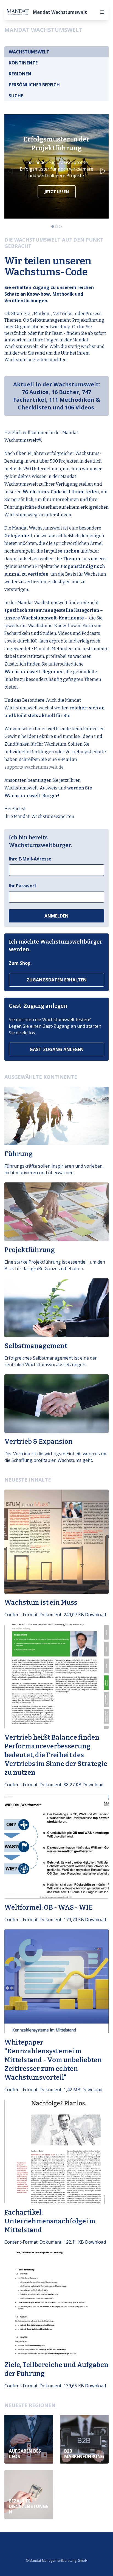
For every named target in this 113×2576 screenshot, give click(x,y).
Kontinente (23, 63)
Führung (19, 1154)
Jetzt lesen (57, 192)
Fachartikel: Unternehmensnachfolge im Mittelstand (50, 2221)
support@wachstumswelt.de (34, 767)
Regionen (20, 74)
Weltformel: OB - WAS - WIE (49, 1907)
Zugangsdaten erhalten (57, 980)
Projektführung (30, 1250)
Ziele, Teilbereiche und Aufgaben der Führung (56, 2369)
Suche (16, 96)
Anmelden (56, 916)
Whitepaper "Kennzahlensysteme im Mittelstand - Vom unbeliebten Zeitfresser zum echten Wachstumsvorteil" (53, 2060)
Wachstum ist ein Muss (41, 1603)
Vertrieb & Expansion (39, 1442)
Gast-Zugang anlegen (57, 1049)
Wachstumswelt (29, 52)
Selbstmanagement (36, 1346)
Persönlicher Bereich (34, 85)
